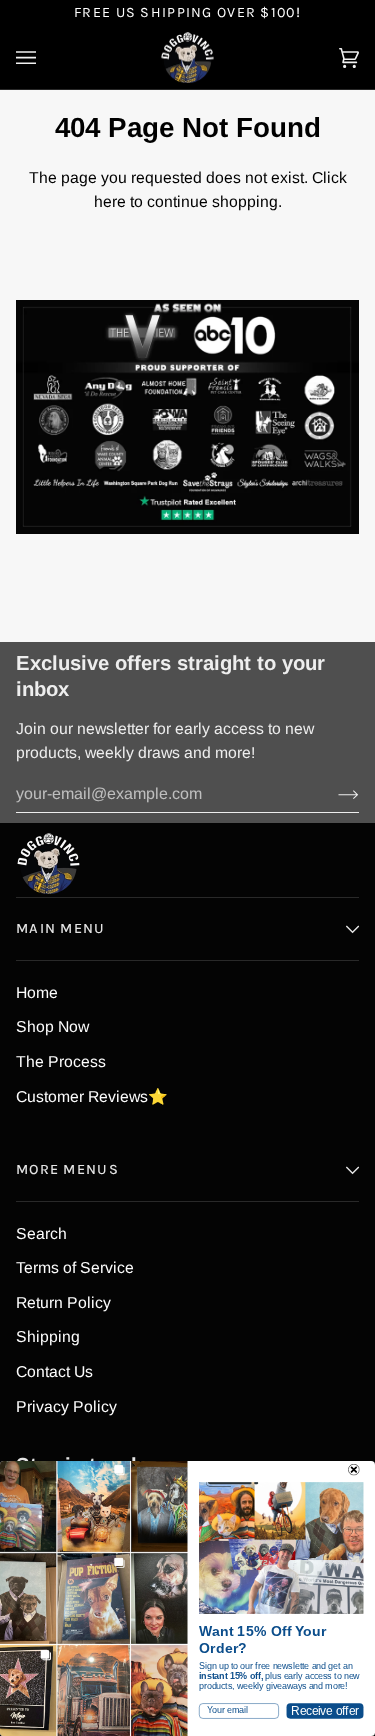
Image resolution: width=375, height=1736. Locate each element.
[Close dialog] (354, 1470)
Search (41, 1233)
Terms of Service (75, 1267)
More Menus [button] (67, 1169)
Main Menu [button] (61, 928)
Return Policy (63, 1302)
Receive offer (324, 1710)
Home (37, 992)
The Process (61, 1061)
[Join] (332, 794)
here (110, 201)
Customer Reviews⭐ (92, 1096)
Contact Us (54, 1371)
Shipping (48, 1336)
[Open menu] (46, 57)
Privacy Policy (66, 1406)
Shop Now (52, 1026)
